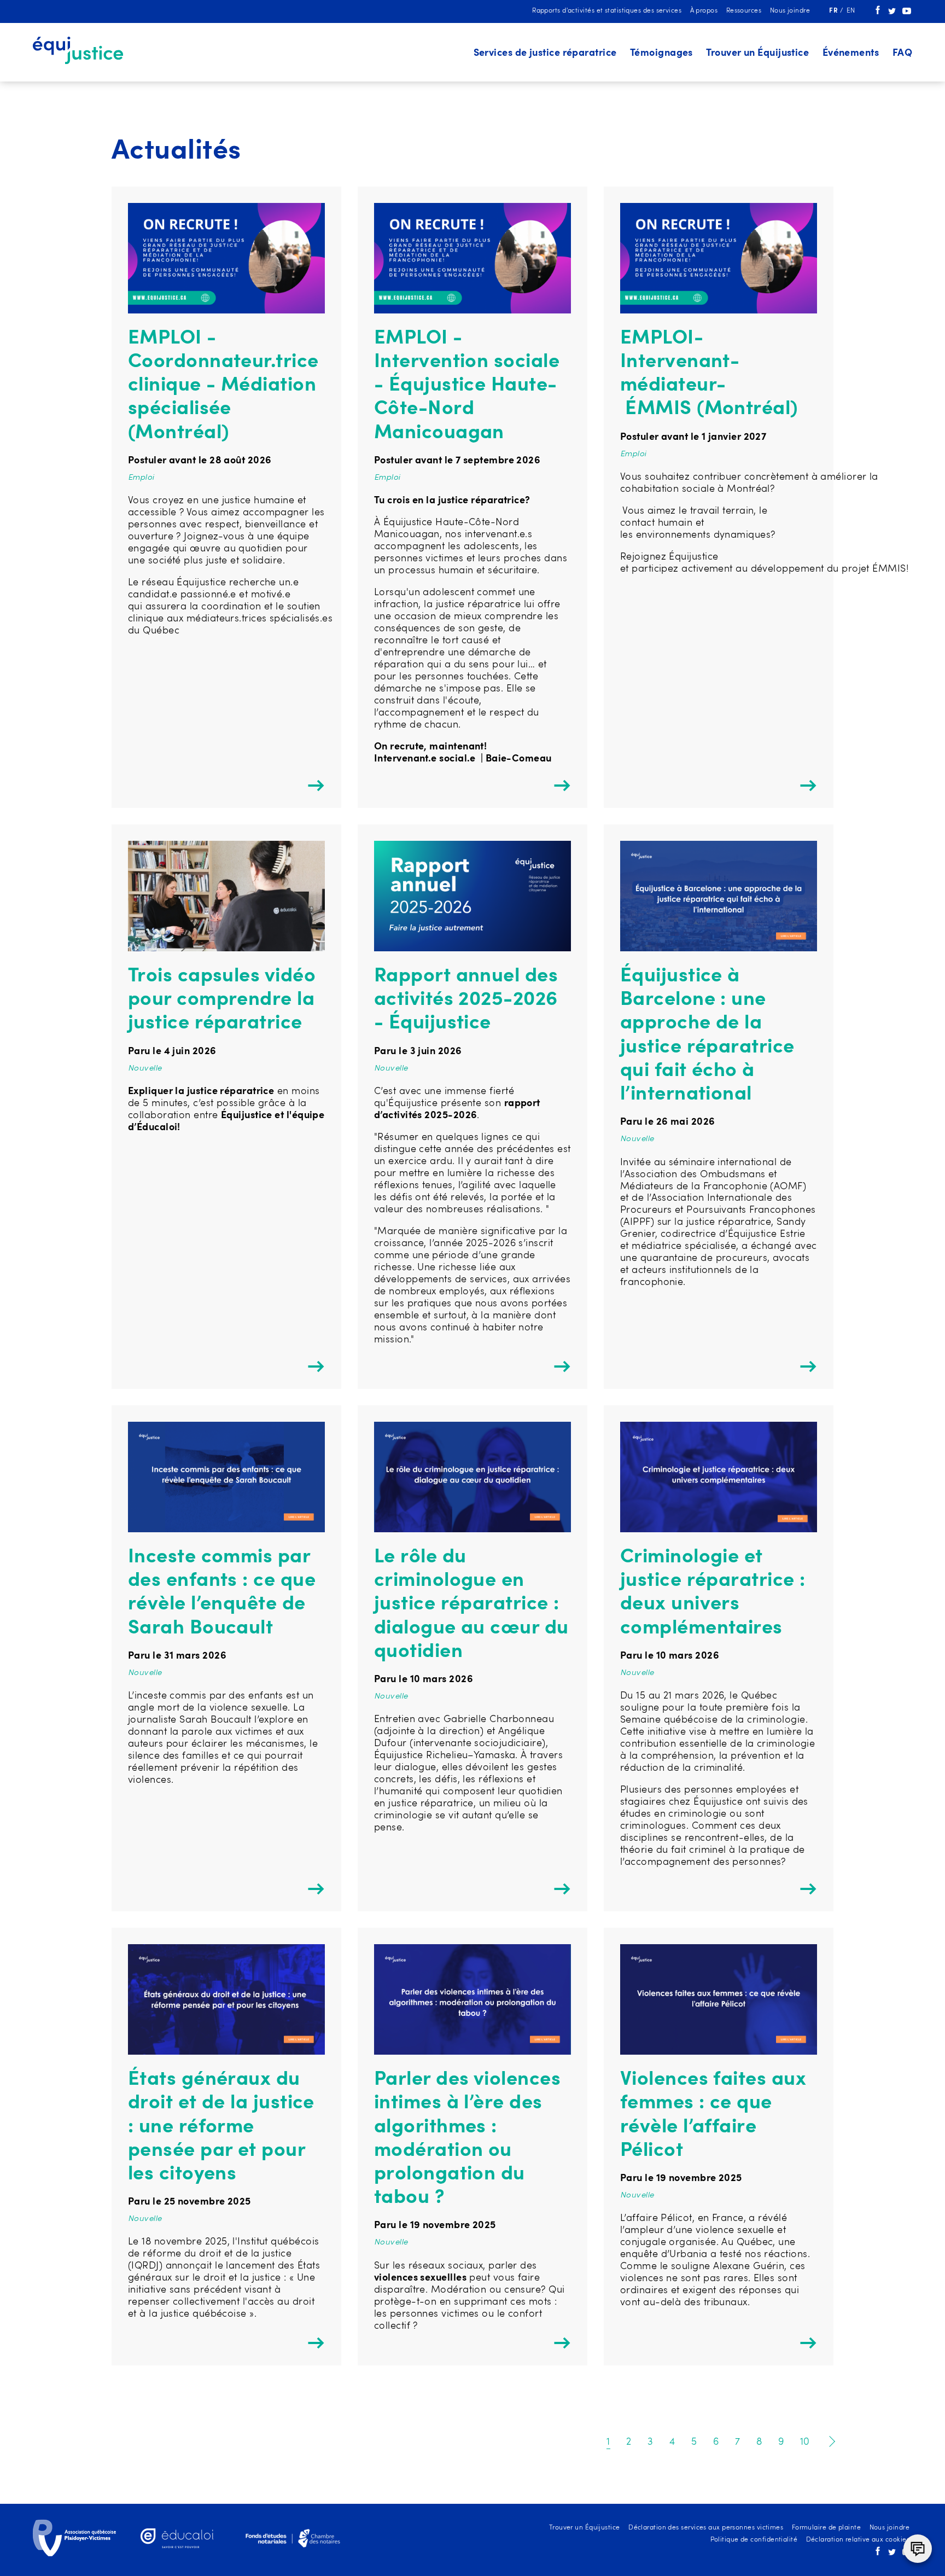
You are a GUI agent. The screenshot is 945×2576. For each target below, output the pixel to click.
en (851, 11)
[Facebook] (878, 13)
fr (834, 11)
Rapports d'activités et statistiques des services (607, 11)
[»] (830, 2442)
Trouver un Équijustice (757, 53)
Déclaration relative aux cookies (858, 2540)
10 (805, 2442)
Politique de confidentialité (754, 2540)
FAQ (902, 53)
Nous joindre (790, 11)
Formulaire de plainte (826, 2528)
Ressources (744, 11)
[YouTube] (907, 13)
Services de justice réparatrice (545, 53)
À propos (704, 11)
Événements (851, 53)
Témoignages (661, 53)
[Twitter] (892, 13)
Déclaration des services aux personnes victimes (706, 2528)
